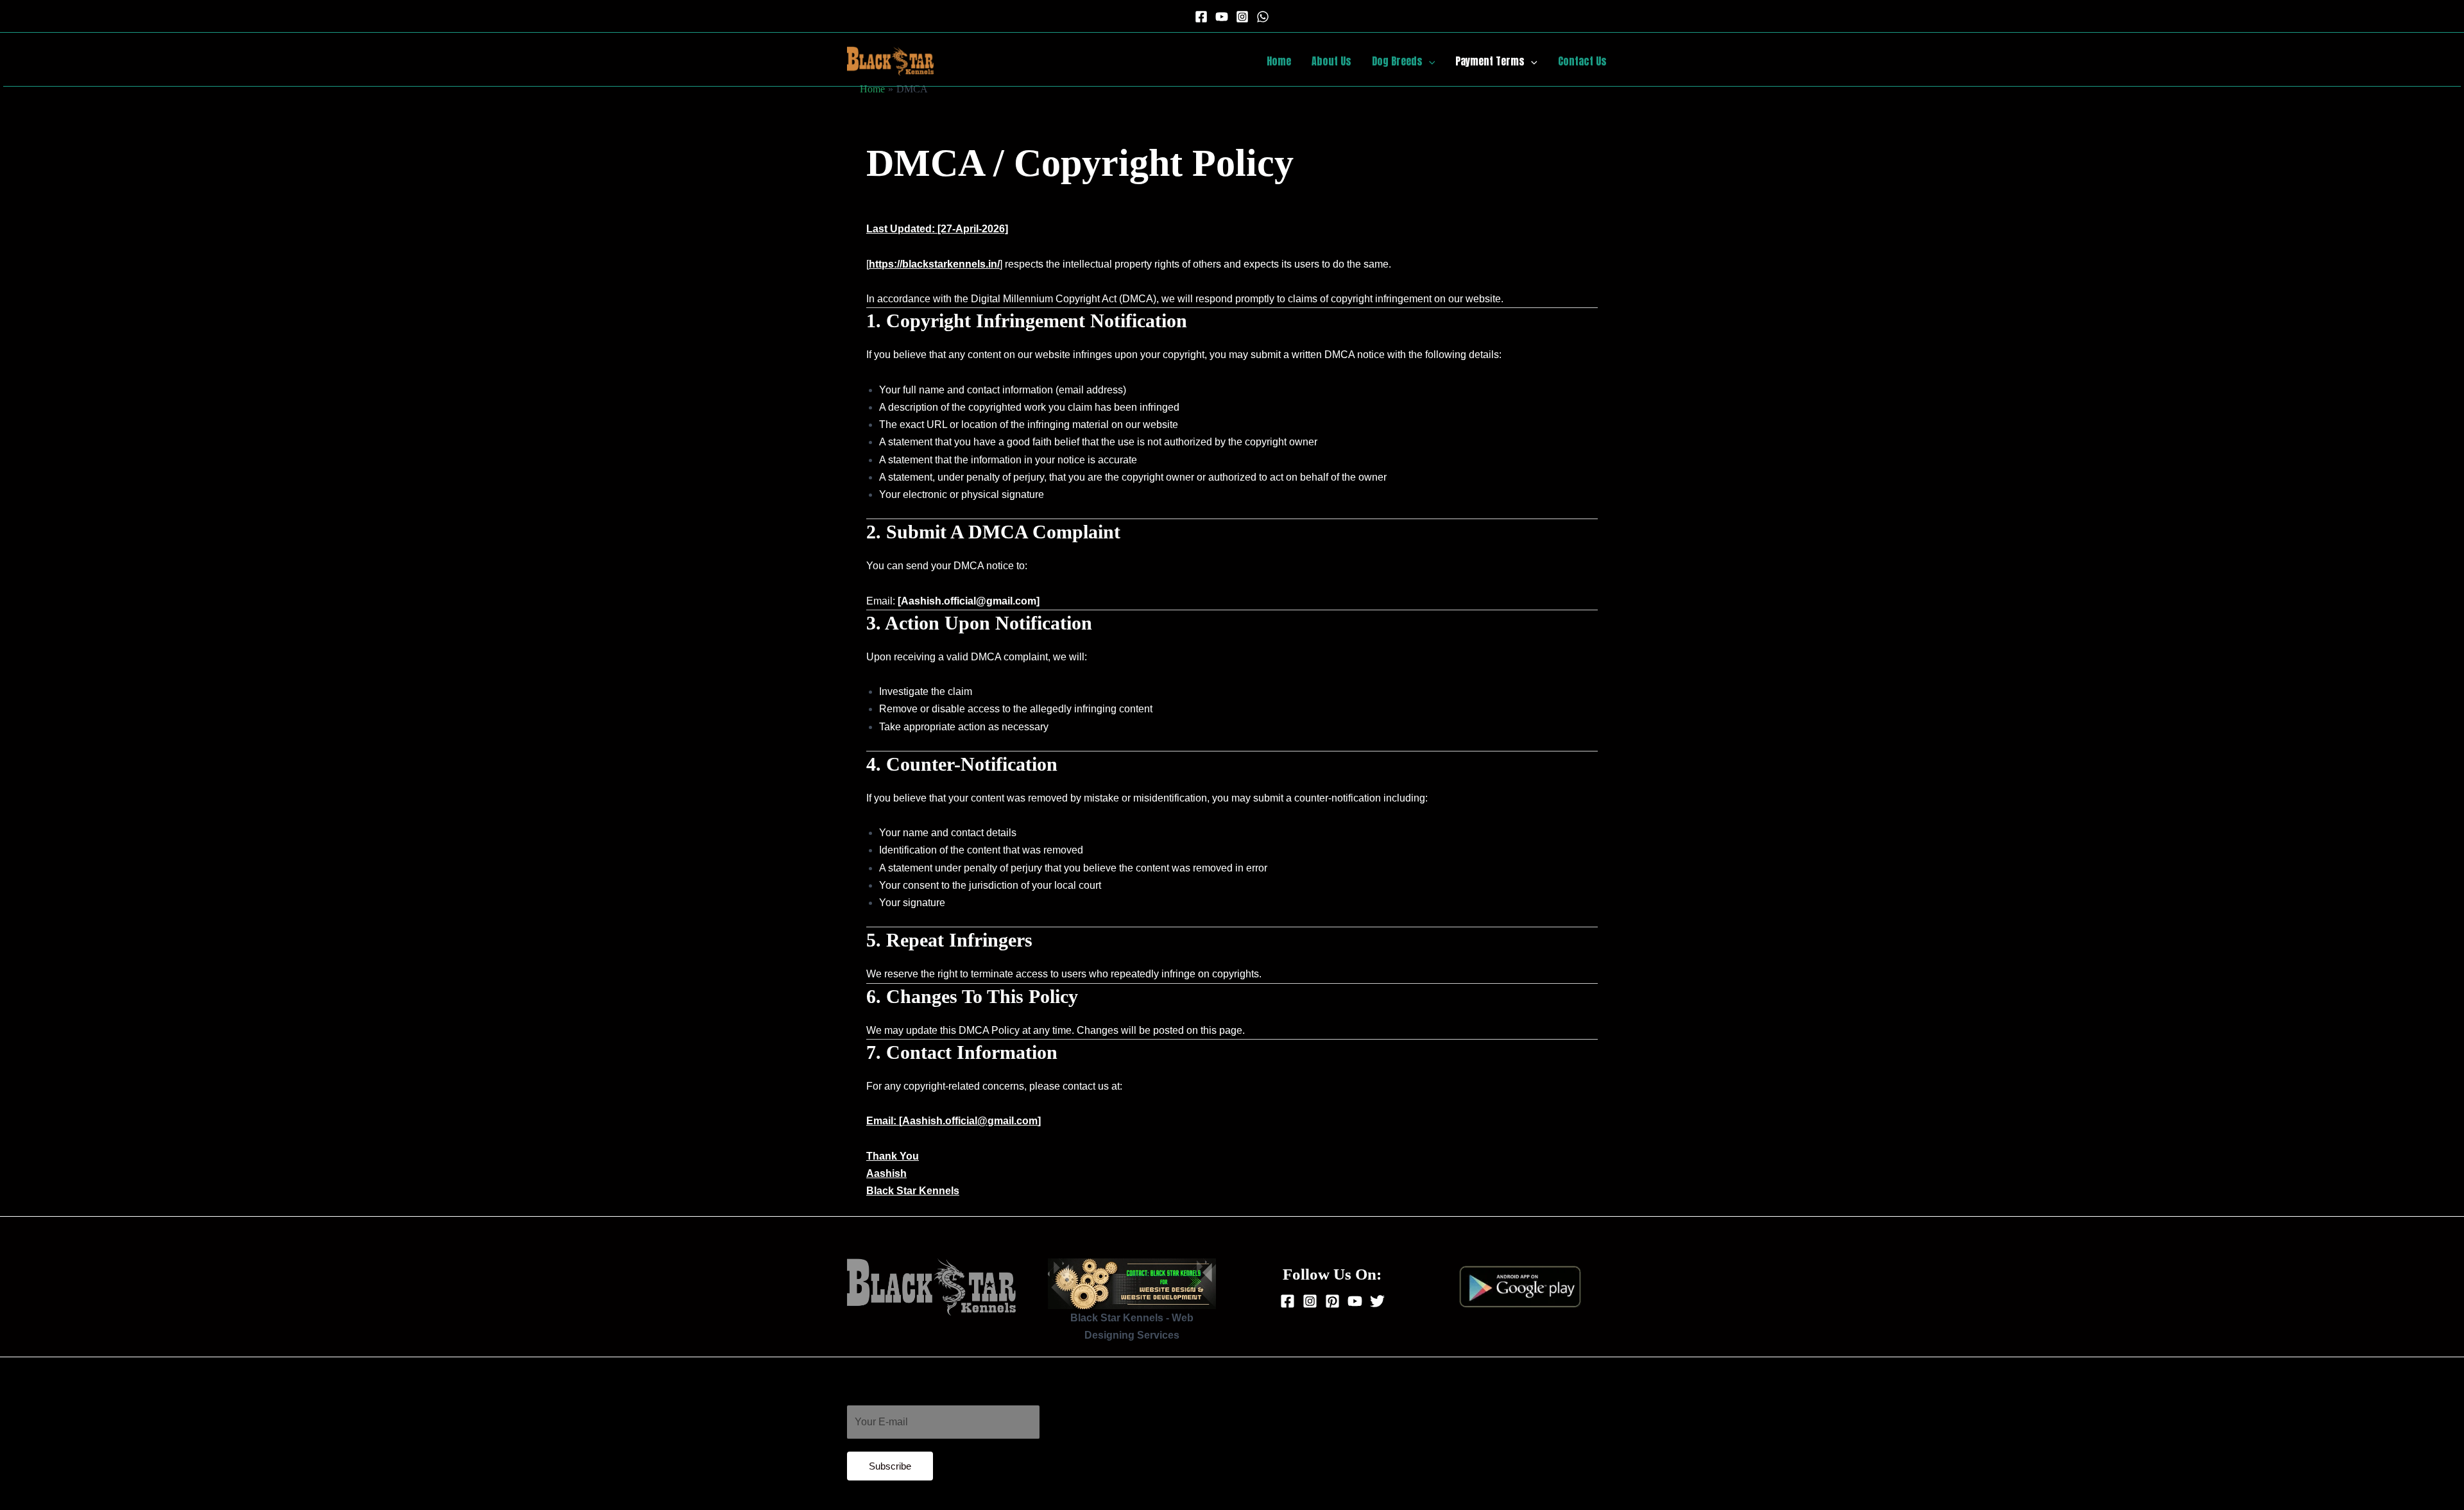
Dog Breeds (1397, 61)
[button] (1429, 61)
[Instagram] (1242, 17)
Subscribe (890, 1466)
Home (1279, 61)
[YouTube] (1222, 17)
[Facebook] (1201, 17)
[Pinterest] (1332, 1301)
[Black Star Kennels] (890, 60)
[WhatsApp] (1263, 17)
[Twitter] (1377, 1301)
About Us (1331, 61)
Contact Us (1582, 61)
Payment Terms (1490, 61)
